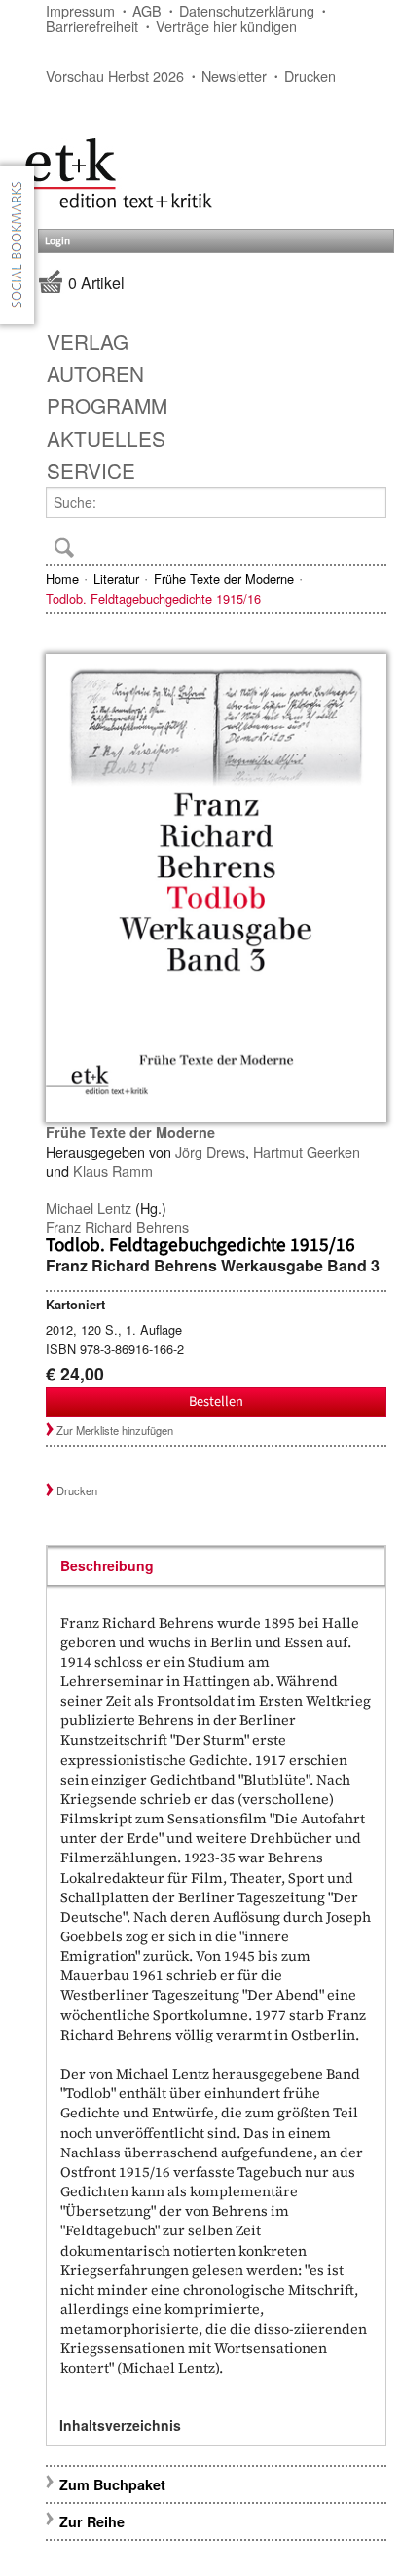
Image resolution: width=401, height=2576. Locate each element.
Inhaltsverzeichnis (120, 2425)
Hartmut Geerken (307, 1151)
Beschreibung (107, 1565)
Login (57, 241)
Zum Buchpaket (114, 2484)
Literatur (116, 579)
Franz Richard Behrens (117, 1226)
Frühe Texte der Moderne (224, 579)
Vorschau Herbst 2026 (115, 75)
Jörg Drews (210, 1151)
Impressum (80, 10)
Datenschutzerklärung (247, 10)
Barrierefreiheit (92, 26)
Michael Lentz (89, 1208)
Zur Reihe (92, 2521)
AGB (147, 10)
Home (62, 579)
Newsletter (234, 75)
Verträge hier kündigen (226, 26)
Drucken (310, 75)
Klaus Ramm (113, 1171)
